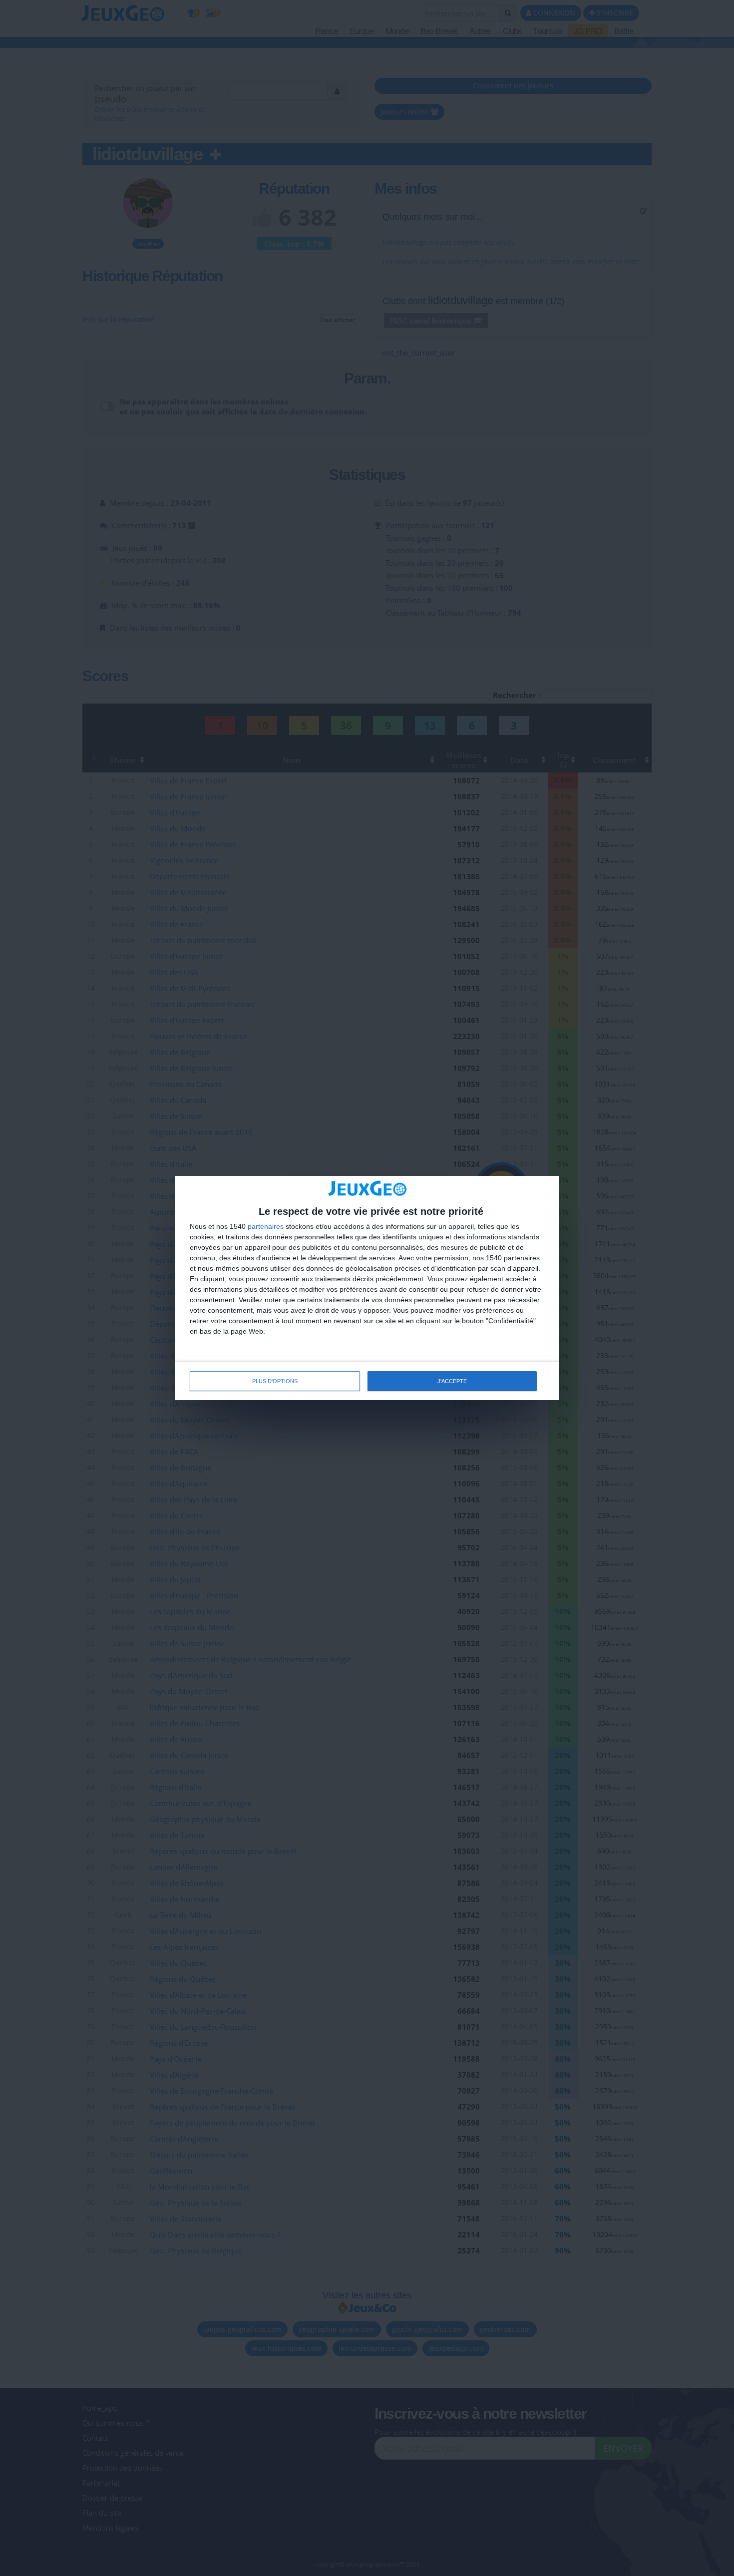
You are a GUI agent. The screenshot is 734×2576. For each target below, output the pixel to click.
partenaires (266, 1226)
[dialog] (367, 1288)
